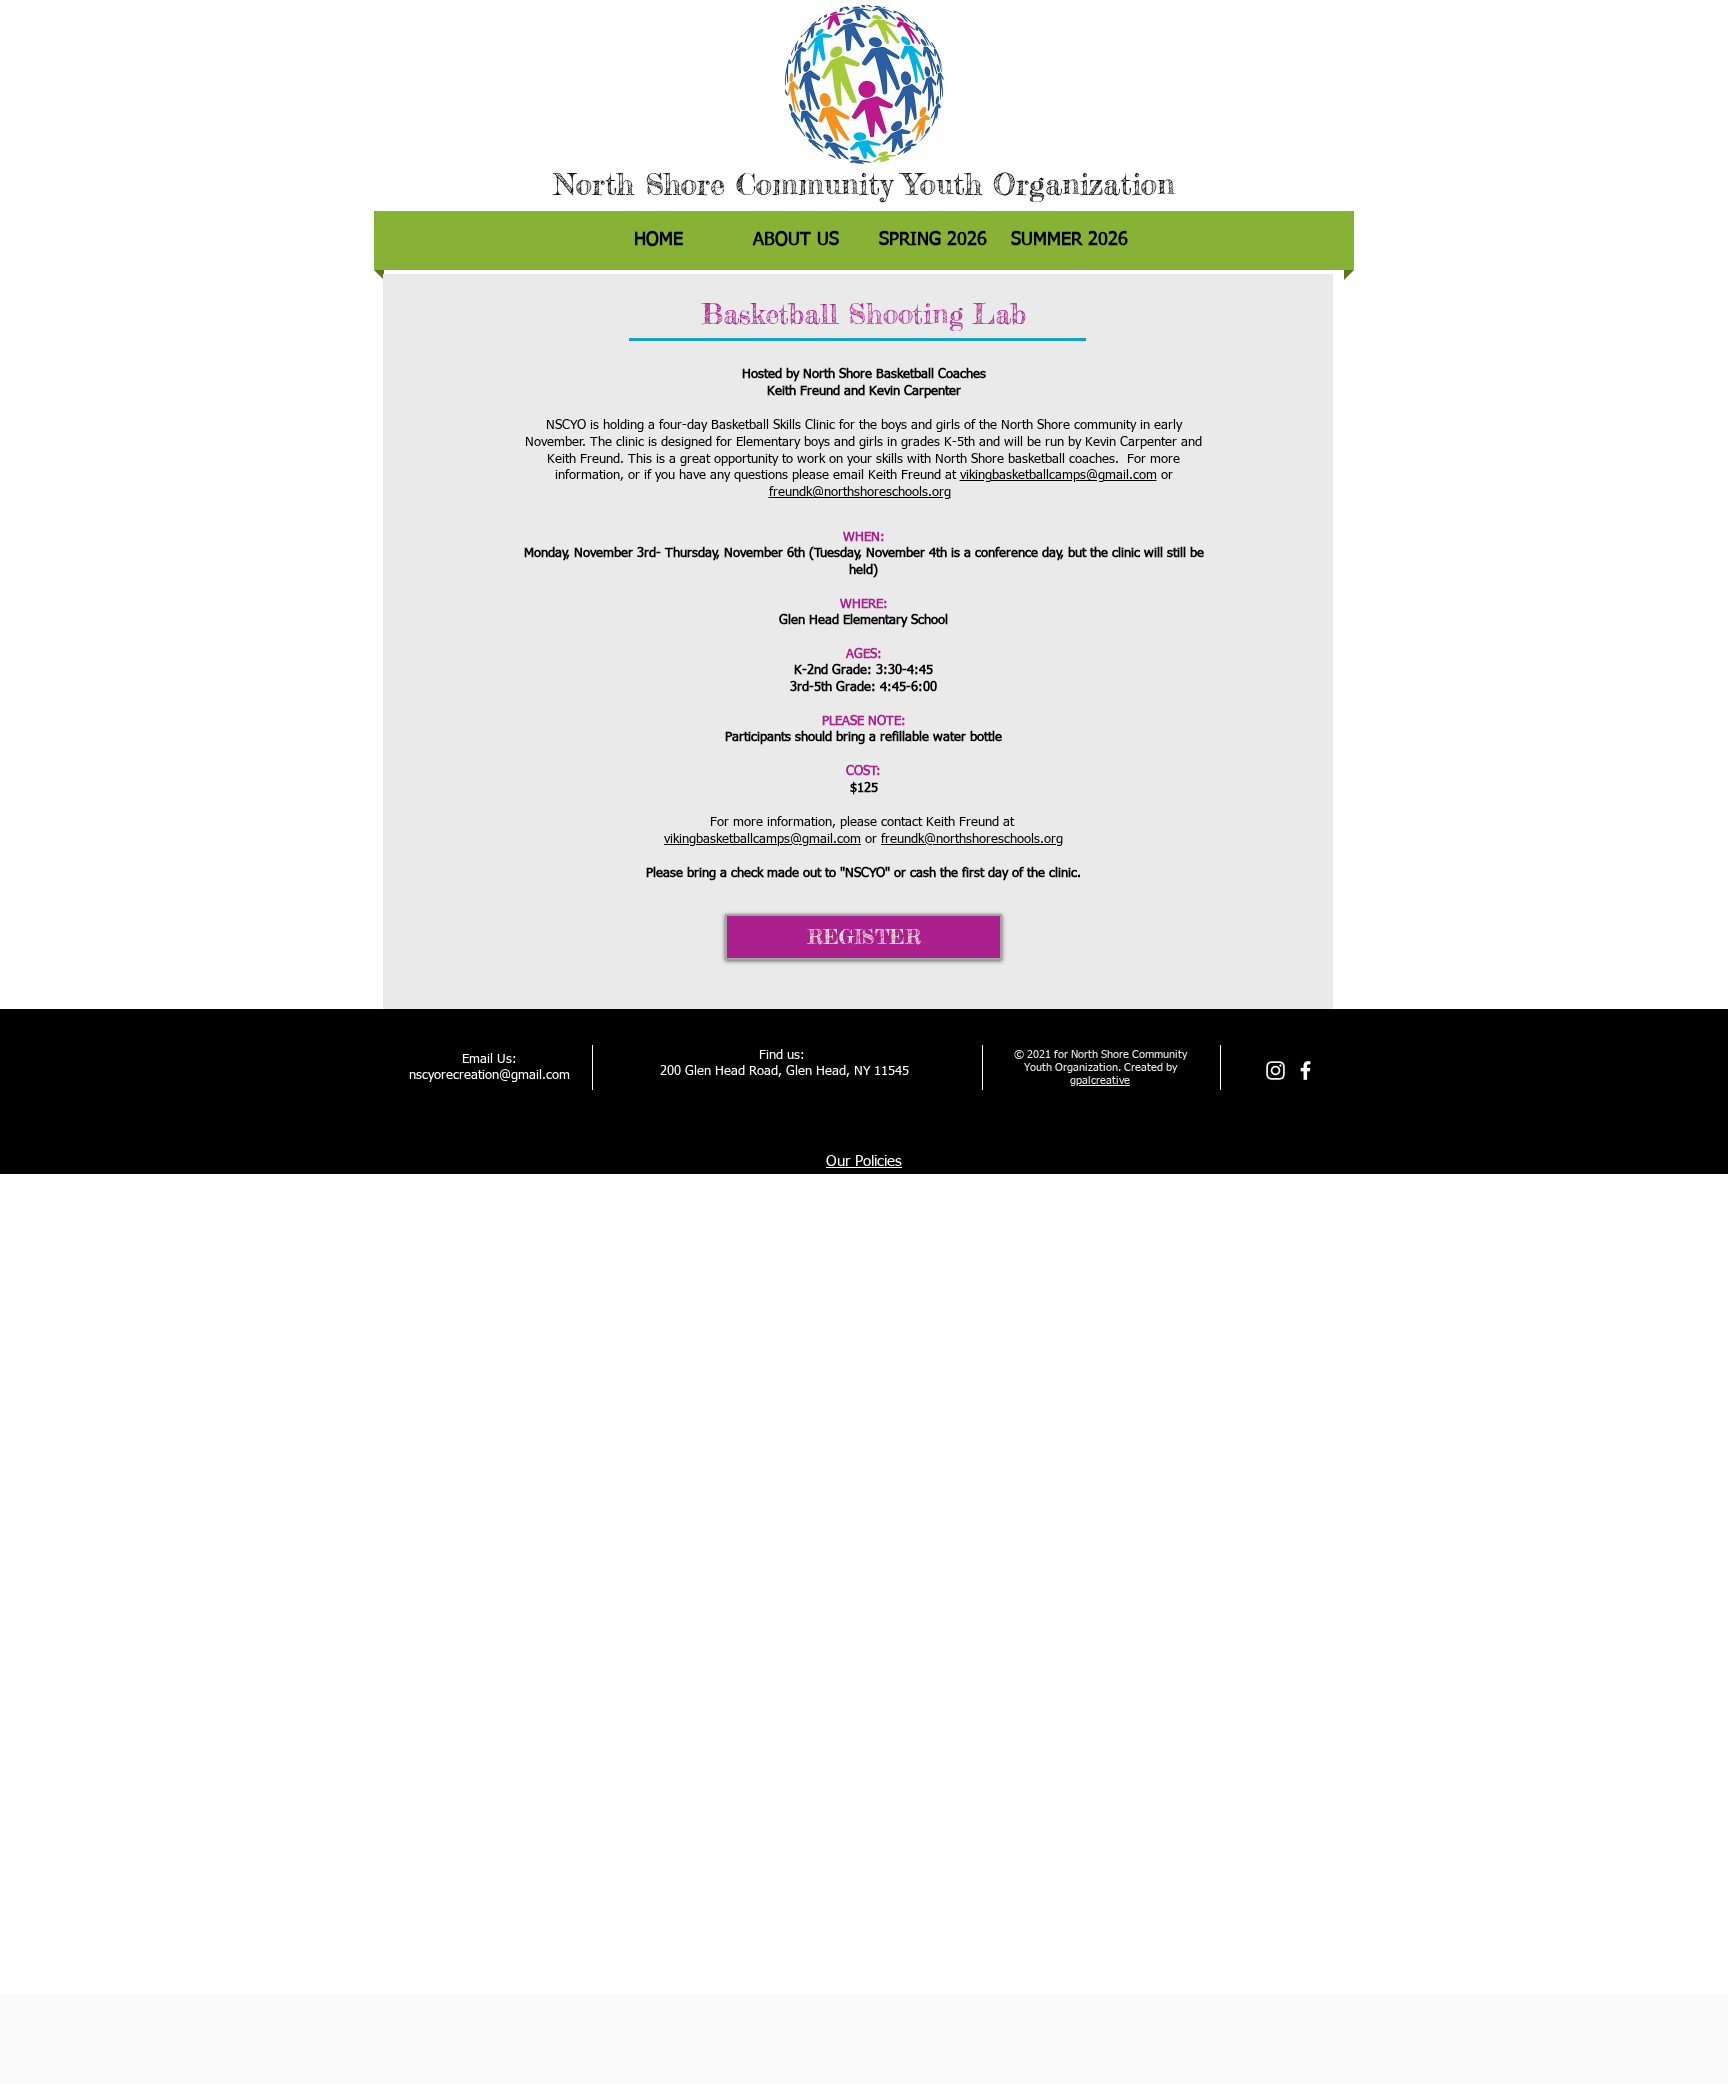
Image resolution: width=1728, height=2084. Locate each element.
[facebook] (1305, 1070)
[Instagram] (1275, 1070)
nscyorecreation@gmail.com (489, 1075)
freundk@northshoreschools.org (860, 492)
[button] (932, 240)
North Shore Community (723, 184)
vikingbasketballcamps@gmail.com (1058, 475)
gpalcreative (1100, 1080)
